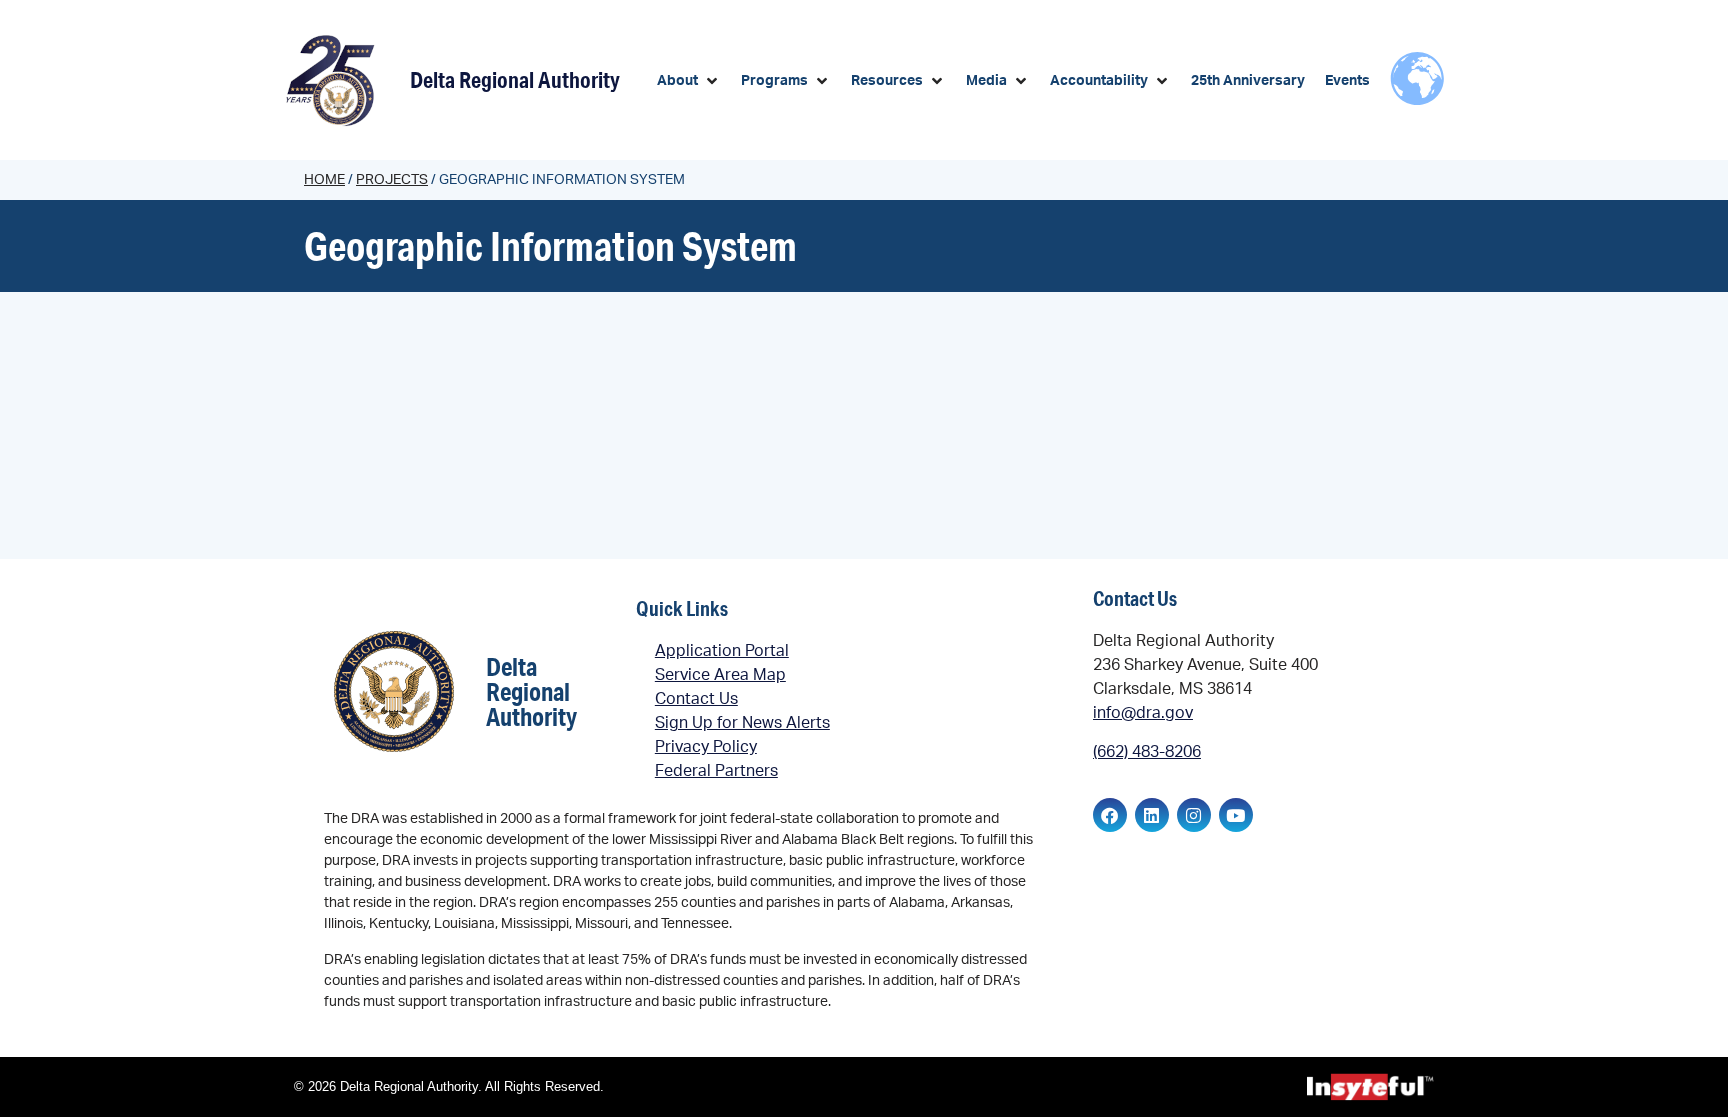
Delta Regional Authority (515, 79)
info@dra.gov (1143, 713)
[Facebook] (1110, 815)
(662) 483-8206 (1147, 752)
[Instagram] (1194, 815)
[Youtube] (1236, 815)
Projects (392, 180)
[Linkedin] (1152, 815)
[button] (689, 81)
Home (324, 180)
